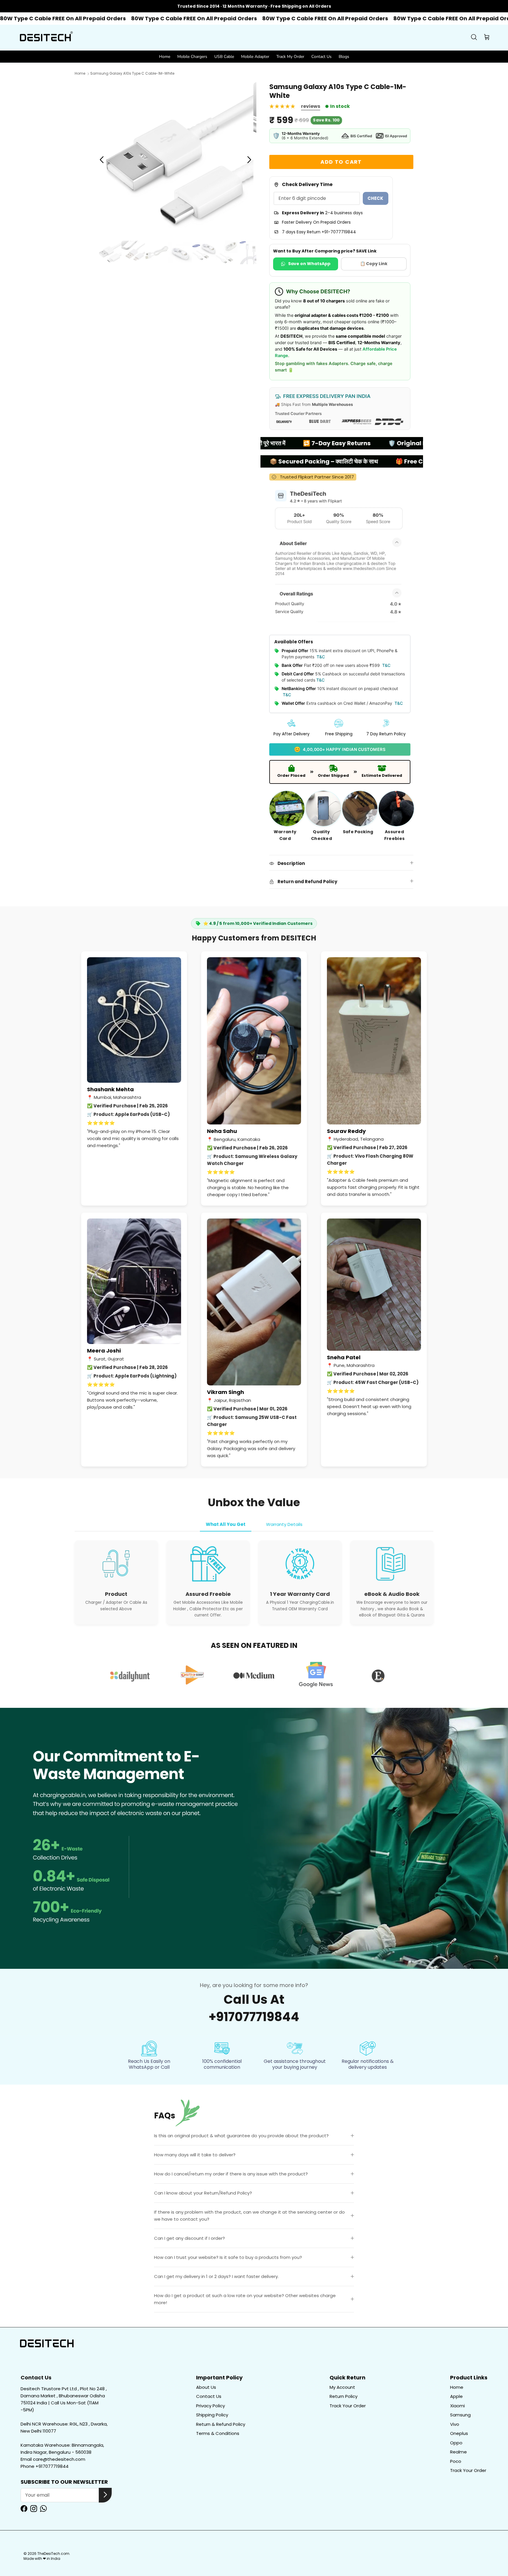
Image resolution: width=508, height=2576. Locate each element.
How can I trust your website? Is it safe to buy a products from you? (228, 2257)
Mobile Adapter (255, 57)
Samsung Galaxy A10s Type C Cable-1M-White (132, 74)
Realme (458, 2452)
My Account (342, 2387)
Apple (456, 2396)
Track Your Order (348, 2406)
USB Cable (224, 57)
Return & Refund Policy (221, 2424)
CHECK (376, 198)
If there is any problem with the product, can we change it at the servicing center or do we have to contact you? (249, 2216)
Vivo (455, 2424)
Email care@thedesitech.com (53, 2459)
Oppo (456, 2443)
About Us (206, 2387)
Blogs (344, 57)
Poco (456, 2461)
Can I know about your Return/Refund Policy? (203, 2193)
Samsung (460, 2415)
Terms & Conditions (218, 2433)
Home (165, 57)
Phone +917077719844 (45, 2466)
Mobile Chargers (192, 57)
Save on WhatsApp (309, 264)
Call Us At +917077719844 (254, 2008)
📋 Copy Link (374, 264)
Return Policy (344, 2396)
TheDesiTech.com (53, 2554)
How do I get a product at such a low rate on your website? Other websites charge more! (245, 2299)
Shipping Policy (212, 2415)
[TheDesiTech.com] (46, 38)
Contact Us (321, 57)
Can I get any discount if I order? (189, 2238)
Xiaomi (457, 2406)
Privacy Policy (210, 2406)
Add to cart (341, 162)
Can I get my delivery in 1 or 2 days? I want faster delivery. (216, 2276)
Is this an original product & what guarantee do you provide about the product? (241, 2136)
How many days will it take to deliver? (195, 2155)
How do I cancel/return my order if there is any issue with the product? (231, 2174)
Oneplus (459, 2433)
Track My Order (290, 57)
